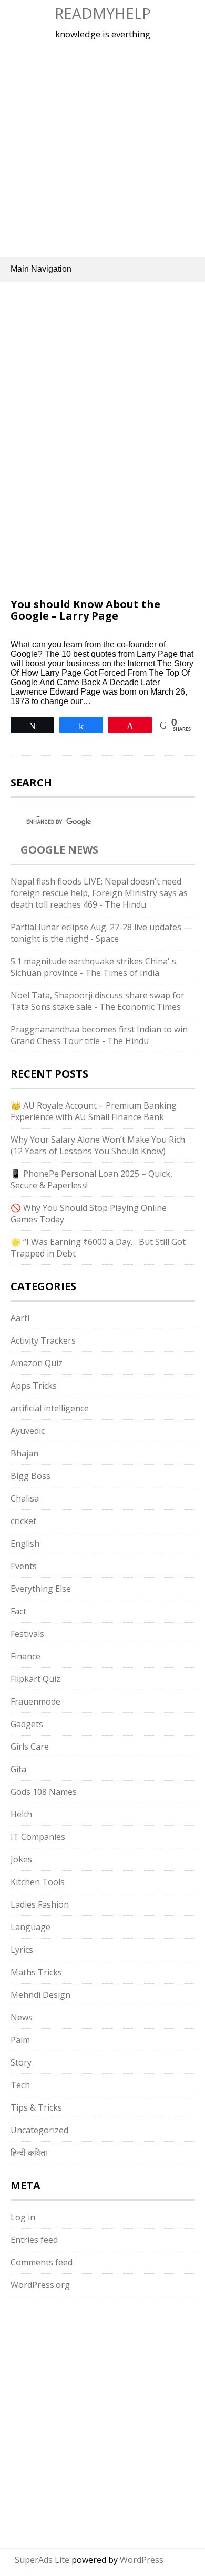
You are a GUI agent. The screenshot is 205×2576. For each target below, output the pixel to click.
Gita (18, 1769)
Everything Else (41, 1589)
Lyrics (22, 1950)
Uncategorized (39, 2130)
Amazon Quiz (37, 1363)
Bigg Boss (30, 1476)
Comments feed (42, 2262)
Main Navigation (41, 269)
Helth (21, 1814)
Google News (59, 850)
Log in (23, 2217)
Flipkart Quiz (35, 1679)
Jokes (21, 1859)
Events (24, 1566)
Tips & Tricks (36, 2107)
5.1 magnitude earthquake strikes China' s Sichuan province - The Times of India (93, 967)
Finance (25, 1656)
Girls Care (30, 1747)
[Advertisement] (102, 146)
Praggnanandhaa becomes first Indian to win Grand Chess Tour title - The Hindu (99, 1035)
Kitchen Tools (38, 1882)
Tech (20, 2085)
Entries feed (34, 2240)
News (22, 2017)
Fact (18, 1611)
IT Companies (38, 1837)
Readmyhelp (103, 13)
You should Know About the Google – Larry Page (85, 610)
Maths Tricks (36, 1972)
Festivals (27, 1634)
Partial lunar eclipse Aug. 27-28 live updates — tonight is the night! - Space (101, 933)
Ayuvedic (28, 1431)
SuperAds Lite (42, 2560)
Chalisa (25, 1498)
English (25, 1544)
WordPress (142, 2560)
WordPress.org (40, 2285)
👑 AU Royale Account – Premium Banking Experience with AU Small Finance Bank (94, 1111)
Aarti (20, 1318)
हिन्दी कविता (29, 2153)
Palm (20, 2040)
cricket (23, 1521)
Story (21, 2062)
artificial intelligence (50, 1408)
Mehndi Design (40, 1995)
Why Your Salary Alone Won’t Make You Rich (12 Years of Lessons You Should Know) (98, 1145)
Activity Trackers (43, 1340)
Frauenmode (35, 1701)
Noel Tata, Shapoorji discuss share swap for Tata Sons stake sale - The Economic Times (98, 1001)
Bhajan (24, 1453)
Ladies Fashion (40, 1904)
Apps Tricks (34, 1386)
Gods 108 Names (44, 1792)
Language (30, 1927)
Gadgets (27, 1724)
